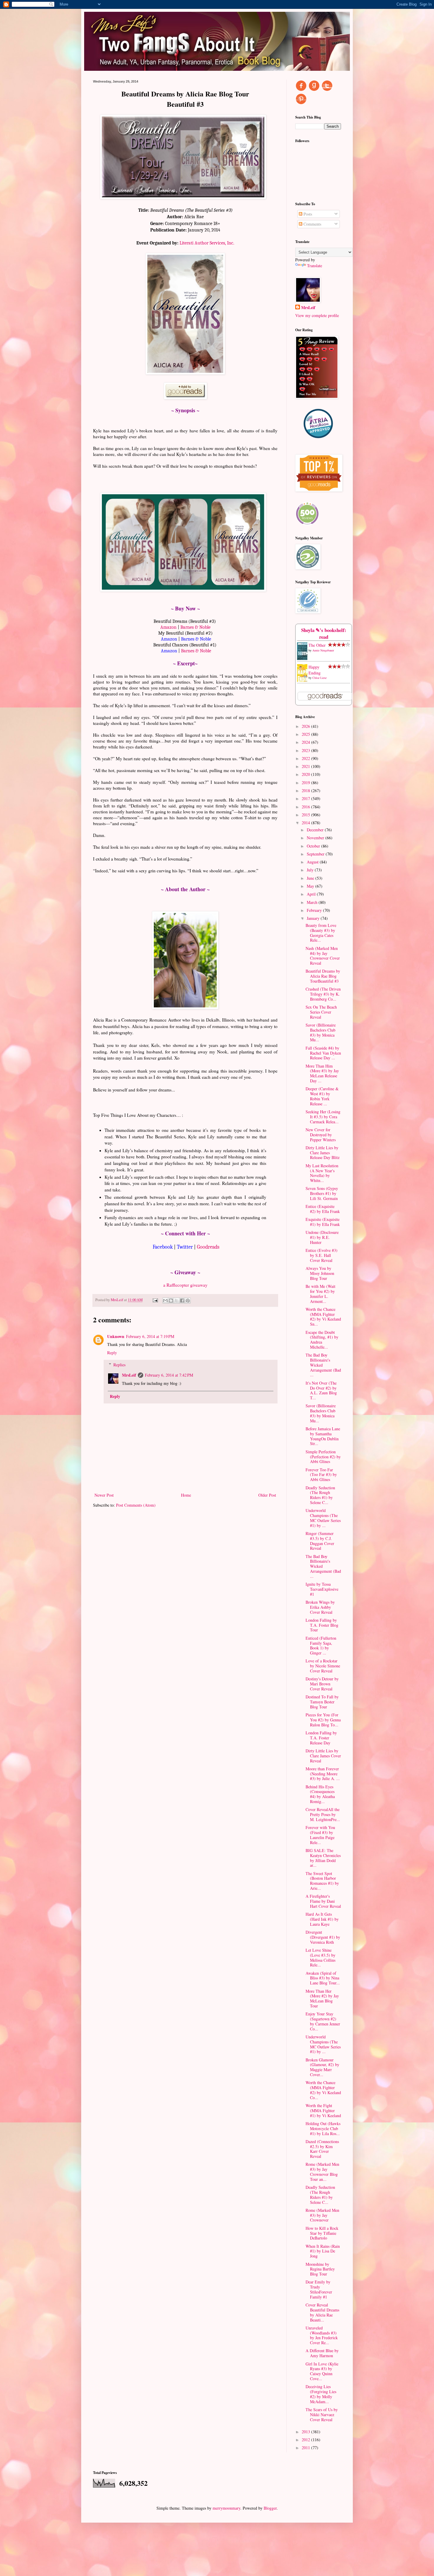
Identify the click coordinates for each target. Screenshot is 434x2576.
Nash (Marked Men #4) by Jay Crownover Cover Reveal (323, 956)
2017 (306, 798)
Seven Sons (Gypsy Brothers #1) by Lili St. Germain (322, 1193)
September (316, 854)
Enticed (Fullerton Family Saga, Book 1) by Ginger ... (321, 1645)
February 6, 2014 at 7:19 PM (150, 1336)
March (313, 902)
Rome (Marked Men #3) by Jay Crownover (322, 2215)
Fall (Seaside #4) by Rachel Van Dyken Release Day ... (323, 1053)
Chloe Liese (319, 678)
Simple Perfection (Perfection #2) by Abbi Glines (323, 1457)
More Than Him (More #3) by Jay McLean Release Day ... (322, 1073)
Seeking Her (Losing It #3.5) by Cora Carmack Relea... (323, 1117)
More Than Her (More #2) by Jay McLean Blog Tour (322, 1998)
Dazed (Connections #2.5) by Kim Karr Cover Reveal (322, 2149)
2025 (306, 734)
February (315, 910)
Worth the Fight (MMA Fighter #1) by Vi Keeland (323, 2110)
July (311, 870)
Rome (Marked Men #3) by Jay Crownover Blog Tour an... (322, 2172)
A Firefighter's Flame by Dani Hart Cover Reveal (323, 1901)
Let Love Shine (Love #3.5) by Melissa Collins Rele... (320, 1957)
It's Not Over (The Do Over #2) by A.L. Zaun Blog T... (321, 1390)
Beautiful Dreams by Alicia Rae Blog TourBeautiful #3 (323, 976)
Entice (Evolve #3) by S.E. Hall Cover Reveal (322, 1255)
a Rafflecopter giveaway (185, 1285)
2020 (306, 774)
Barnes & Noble (195, 627)
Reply (112, 1353)
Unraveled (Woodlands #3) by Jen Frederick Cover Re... (322, 2335)
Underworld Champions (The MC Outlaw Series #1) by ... (323, 1518)
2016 (306, 807)
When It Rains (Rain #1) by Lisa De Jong (323, 2251)
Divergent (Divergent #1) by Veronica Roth (323, 1937)
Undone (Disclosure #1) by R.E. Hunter (322, 1237)
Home (186, 1495)
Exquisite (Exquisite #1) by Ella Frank (323, 1222)
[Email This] (165, 1301)
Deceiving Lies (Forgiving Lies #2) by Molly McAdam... (321, 2394)
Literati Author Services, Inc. (207, 243)
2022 (306, 758)
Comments (312, 224)
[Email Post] (155, 1300)
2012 (306, 2440)
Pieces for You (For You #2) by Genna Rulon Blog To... (323, 1720)
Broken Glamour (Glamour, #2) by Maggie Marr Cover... (322, 2067)
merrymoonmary (226, 2508)
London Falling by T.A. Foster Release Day (321, 1738)
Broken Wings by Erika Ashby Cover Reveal (320, 1607)
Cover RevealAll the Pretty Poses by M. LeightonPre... (323, 1814)
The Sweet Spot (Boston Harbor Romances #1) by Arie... (322, 1881)
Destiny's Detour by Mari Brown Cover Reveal (322, 1684)
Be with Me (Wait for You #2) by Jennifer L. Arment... (320, 1294)
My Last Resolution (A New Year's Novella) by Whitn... (322, 1173)
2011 (306, 2448)
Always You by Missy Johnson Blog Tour (320, 1273)
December (316, 830)
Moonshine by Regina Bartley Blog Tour (320, 2269)
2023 (306, 750)
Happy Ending (315, 670)
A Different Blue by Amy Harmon (322, 2353)
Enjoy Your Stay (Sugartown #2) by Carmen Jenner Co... (323, 2021)
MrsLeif (129, 1375)
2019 (306, 783)
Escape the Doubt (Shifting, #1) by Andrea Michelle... (322, 1340)
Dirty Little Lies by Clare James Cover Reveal (323, 1756)
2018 (306, 790)
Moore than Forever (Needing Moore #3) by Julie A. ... (323, 1774)
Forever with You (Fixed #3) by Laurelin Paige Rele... (320, 1835)
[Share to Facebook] (182, 1301)
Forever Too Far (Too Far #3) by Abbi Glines (321, 1475)
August (313, 862)
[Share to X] (177, 1301)
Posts (307, 214)
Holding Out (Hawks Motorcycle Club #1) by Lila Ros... (323, 2128)
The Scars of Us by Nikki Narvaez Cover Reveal (322, 2415)
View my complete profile (317, 315)
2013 (306, 2432)
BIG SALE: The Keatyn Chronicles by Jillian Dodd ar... (323, 1858)
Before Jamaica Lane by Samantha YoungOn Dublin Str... (323, 1436)
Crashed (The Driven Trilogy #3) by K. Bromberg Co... (323, 994)
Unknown (116, 1336)
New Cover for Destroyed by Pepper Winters (321, 1135)
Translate (315, 266)
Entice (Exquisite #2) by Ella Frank (323, 1209)
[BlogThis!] (171, 1301)
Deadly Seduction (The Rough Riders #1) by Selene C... (320, 1495)
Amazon (168, 627)
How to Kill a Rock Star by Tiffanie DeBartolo (322, 2233)
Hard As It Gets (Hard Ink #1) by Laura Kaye (322, 1919)
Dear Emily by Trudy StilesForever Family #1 (319, 2289)
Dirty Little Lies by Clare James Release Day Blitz (323, 1153)
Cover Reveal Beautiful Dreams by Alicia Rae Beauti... (322, 2312)
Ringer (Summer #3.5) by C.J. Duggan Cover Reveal (320, 1541)
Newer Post (104, 1495)
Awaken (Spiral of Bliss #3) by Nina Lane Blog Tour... (323, 1978)
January (314, 918)
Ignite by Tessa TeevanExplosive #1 (322, 1589)
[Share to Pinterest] (188, 1301)
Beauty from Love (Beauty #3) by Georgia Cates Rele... (321, 933)
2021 (306, 766)
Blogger (270, 2508)
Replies (119, 1365)
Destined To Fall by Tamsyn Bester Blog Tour (322, 1702)
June (311, 878)
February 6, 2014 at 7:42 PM (169, 1375)
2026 (306, 726)
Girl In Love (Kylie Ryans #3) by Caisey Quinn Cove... (322, 2371)
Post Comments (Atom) (136, 1505)
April (312, 894)
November (316, 838)
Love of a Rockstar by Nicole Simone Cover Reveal (323, 1666)
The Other (317, 645)
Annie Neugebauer (323, 650)
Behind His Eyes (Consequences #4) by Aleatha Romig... (320, 1794)
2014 (306, 823)
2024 (306, 742)
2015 (306, 815)
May (311, 886)
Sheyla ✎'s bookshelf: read (324, 634)
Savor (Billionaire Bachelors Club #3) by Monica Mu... (321, 1032)
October (314, 846)
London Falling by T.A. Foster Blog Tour (322, 1625)
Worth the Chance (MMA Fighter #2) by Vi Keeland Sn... (323, 1317)
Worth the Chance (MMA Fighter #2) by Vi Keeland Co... (323, 2090)
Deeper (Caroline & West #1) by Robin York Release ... (322, 1096)
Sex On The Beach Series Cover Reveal (321, 1012)
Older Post (267, 1495)
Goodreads (208, 1247)
